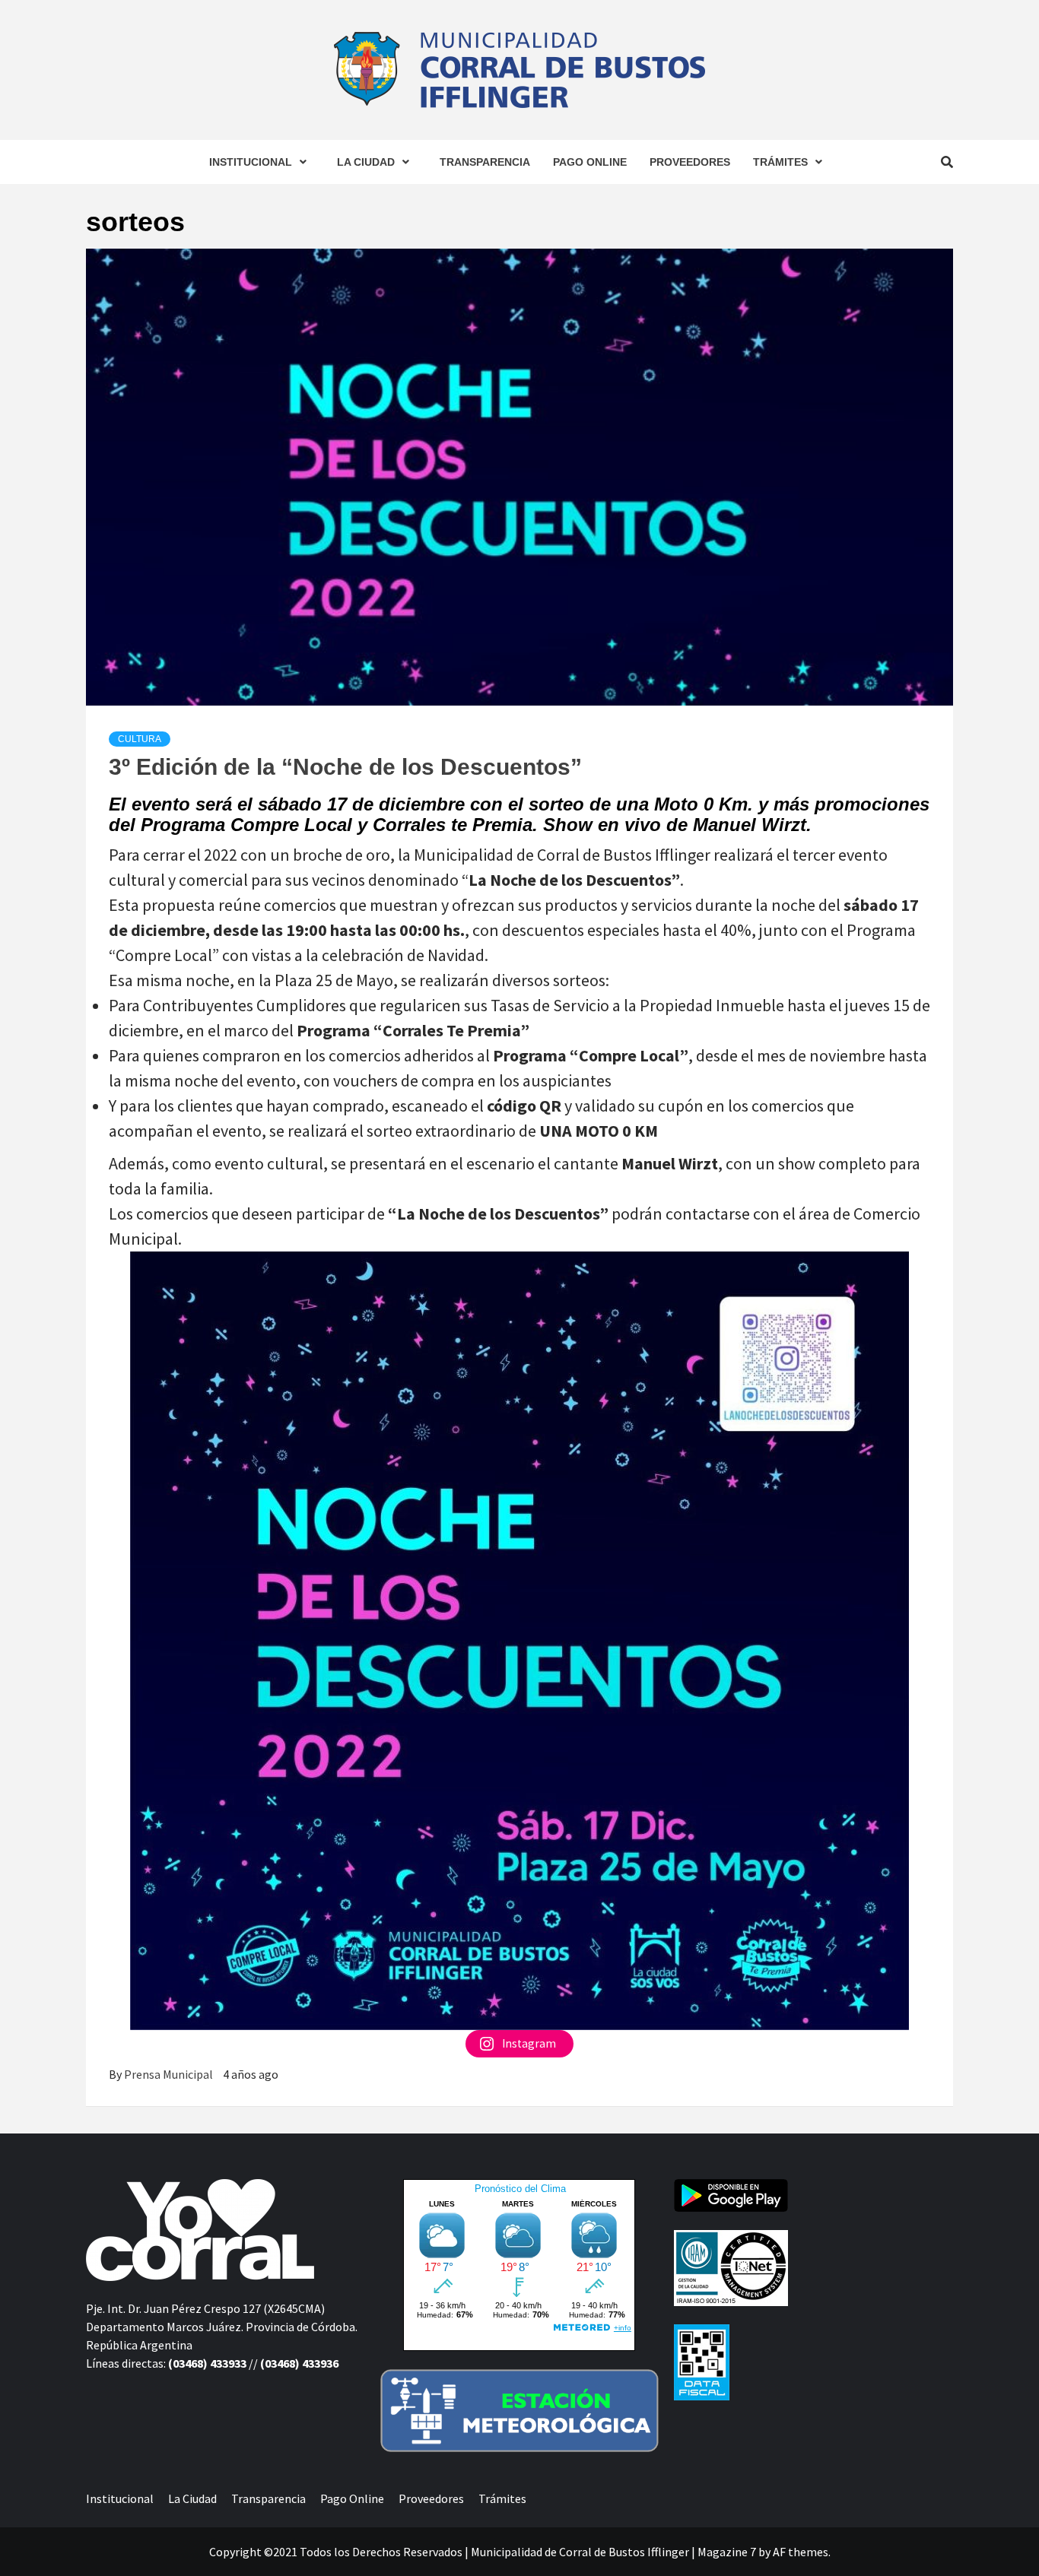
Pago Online (590, 162)
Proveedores (690, 162)
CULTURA (140, 739)
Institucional (251, 162)
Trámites (780, 162)
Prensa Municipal (170, 2074)
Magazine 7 (727, 2552)
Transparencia (485, 162)
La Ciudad (366, 162)
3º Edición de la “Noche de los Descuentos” (345, 767)
